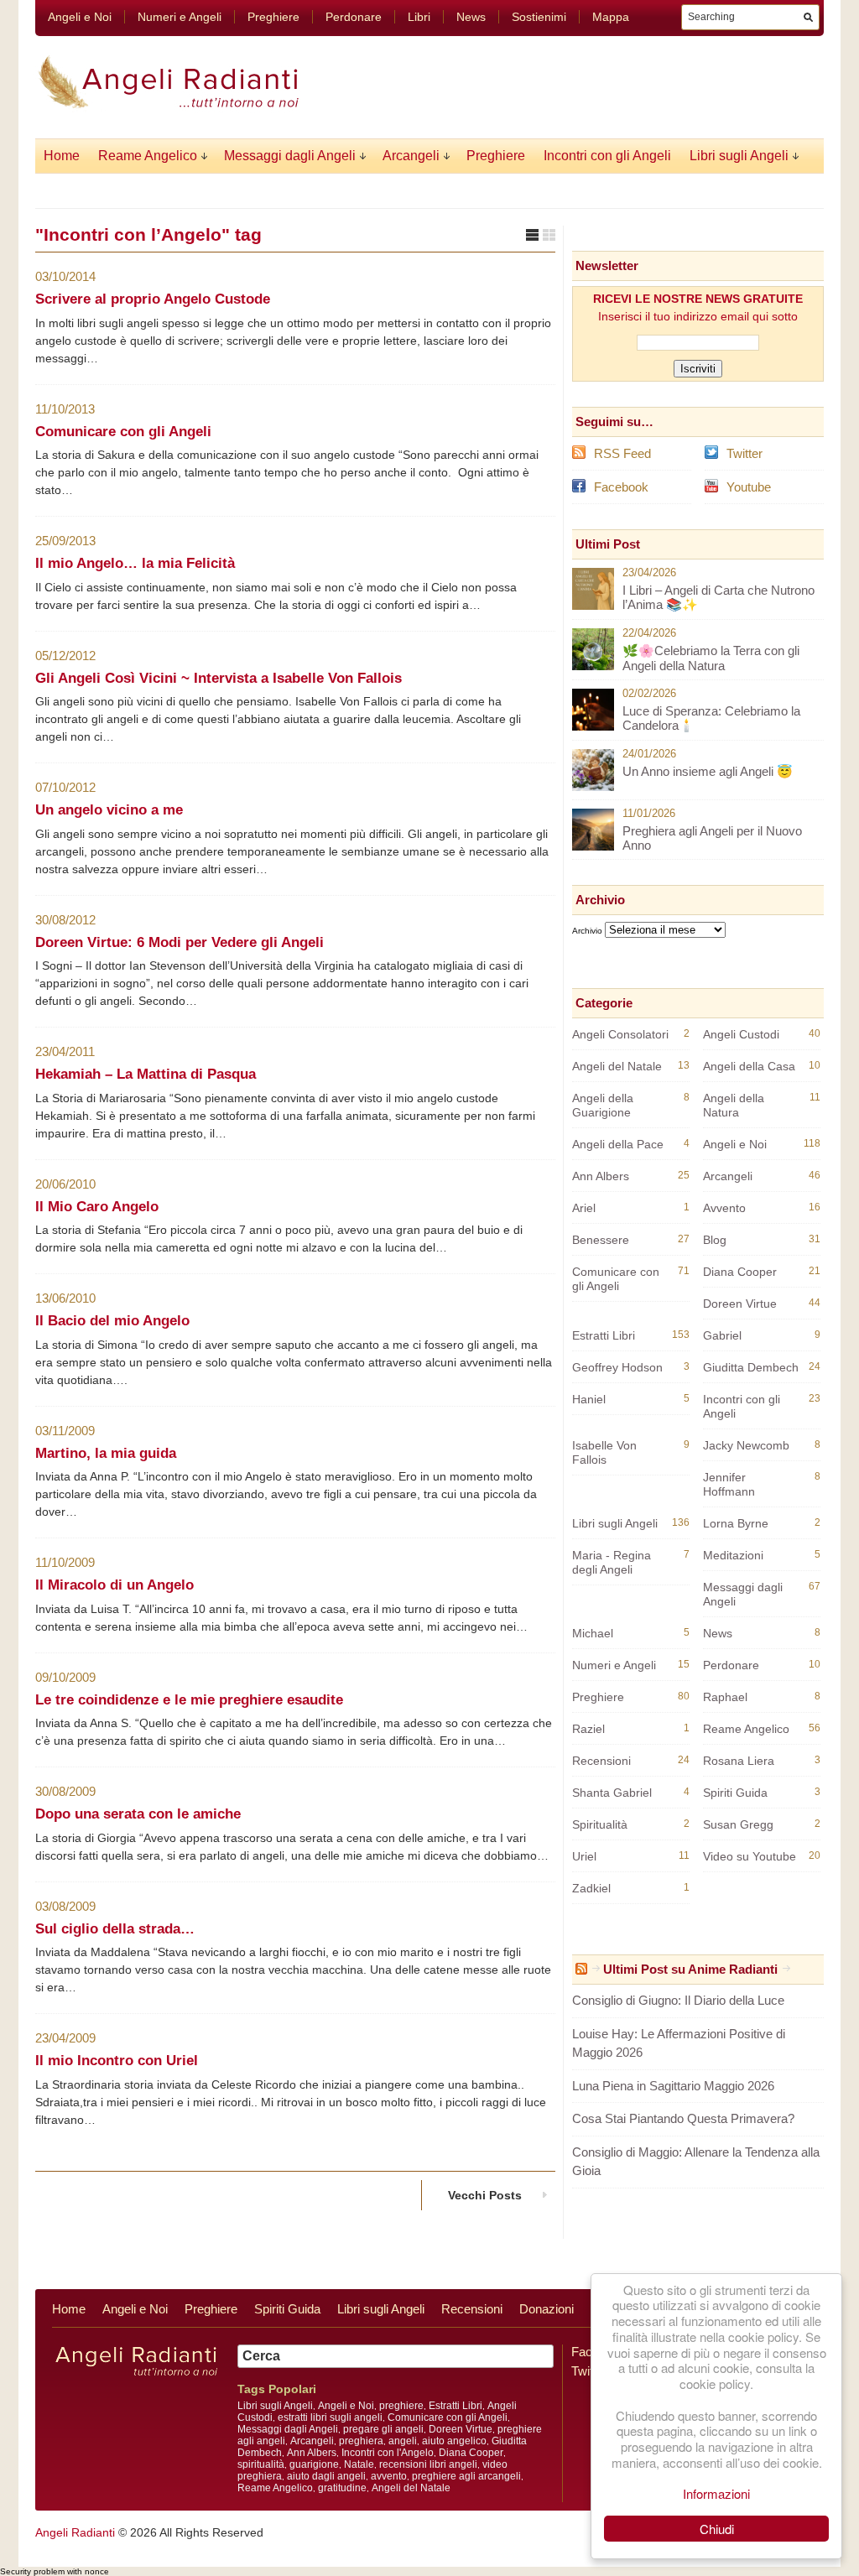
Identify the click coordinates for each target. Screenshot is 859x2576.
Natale (359, 2464)
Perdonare (354, 17)
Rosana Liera (739, 1761)
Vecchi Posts (485, 2195)
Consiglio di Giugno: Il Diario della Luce (678, 2000)
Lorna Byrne (736, 1523)
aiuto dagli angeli (326, 2476)
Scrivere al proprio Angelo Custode (153, 299)
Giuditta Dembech (751, 1367)
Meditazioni (733, 1555)
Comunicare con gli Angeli (123, 432)
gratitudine (342, 2488)
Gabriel (722, 1335)
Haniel (589, 1399)
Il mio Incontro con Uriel (117, 2061)
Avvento (724, 1208)
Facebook (621, 487)
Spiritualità (600, 1824)
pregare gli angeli (383, 2429)
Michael (593, 1633)
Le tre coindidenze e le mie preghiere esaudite (189, 1700)
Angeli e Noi (80, 17)
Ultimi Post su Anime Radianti (690, 1969)
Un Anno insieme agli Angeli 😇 (708, 771)
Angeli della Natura (734, 1105)
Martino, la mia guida (106, 1453)
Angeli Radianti (75, 2532)
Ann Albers (601, 1176)
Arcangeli (411, 156)
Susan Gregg (738, 1824)
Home (62, 156)
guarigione (314, 2464)
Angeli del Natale (617, 1066)
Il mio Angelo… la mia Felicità (135, 563)
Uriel (584, 1856)
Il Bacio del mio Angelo (112, 1321)
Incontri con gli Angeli (607, 156)
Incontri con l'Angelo (388, 2453)
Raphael (725, 1697)
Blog (715, 1240)
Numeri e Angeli (180, 17)
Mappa (611, 17)
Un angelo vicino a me (109, 810)
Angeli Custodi (741, 1034)
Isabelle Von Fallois (604, 1452)
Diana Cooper (740, 1272)
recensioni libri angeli (428, 2464)
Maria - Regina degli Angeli (612, 1562)
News (471, 17)
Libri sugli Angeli (739, 156)
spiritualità (261, 2464)
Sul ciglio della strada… (115, 1929)
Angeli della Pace (618, 1144)
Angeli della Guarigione (603, 1105)
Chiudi (717, 2529)
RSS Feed (622, 453)
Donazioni (547, 2309)
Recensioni (601, 1761)
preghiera (361, 2441)
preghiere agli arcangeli (466, 2476)
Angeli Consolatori (620, 1034)
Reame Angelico (148, 156)
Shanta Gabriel (612, 1793)
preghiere (401, 2406)
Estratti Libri (604, 1335)
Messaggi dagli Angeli (290, 156)
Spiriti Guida (735, 1793)
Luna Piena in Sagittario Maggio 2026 (673, 2086)
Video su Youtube (750, 1856)
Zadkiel (591, 1888)
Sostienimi (539, 17)
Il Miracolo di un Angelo (115, 1585)
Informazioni (716, 2493)
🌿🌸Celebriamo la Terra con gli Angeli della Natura (711, 658)
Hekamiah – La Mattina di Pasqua (146, 1074)
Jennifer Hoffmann (729, 1484)
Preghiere (273, 17)
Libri (419, 17)
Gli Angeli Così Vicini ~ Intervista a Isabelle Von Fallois (219, 678)
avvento (389, 2476)
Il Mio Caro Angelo (97, 1207)
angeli (403, 2441)
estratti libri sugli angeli (330, 2417)
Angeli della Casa (749, 1066)
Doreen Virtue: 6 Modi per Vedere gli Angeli (180, 942)
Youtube (749, 487)
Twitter (744, 453)
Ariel (584, 1208)
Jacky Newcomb (746, 1445)
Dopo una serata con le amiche (138, 1814)
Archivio (587, 931)
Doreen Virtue (740, 1304)
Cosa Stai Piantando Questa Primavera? (683, 2118)
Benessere (601, 1240)
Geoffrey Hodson (617, 1367)
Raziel (588, 1729)
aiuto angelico (454, 2441)
